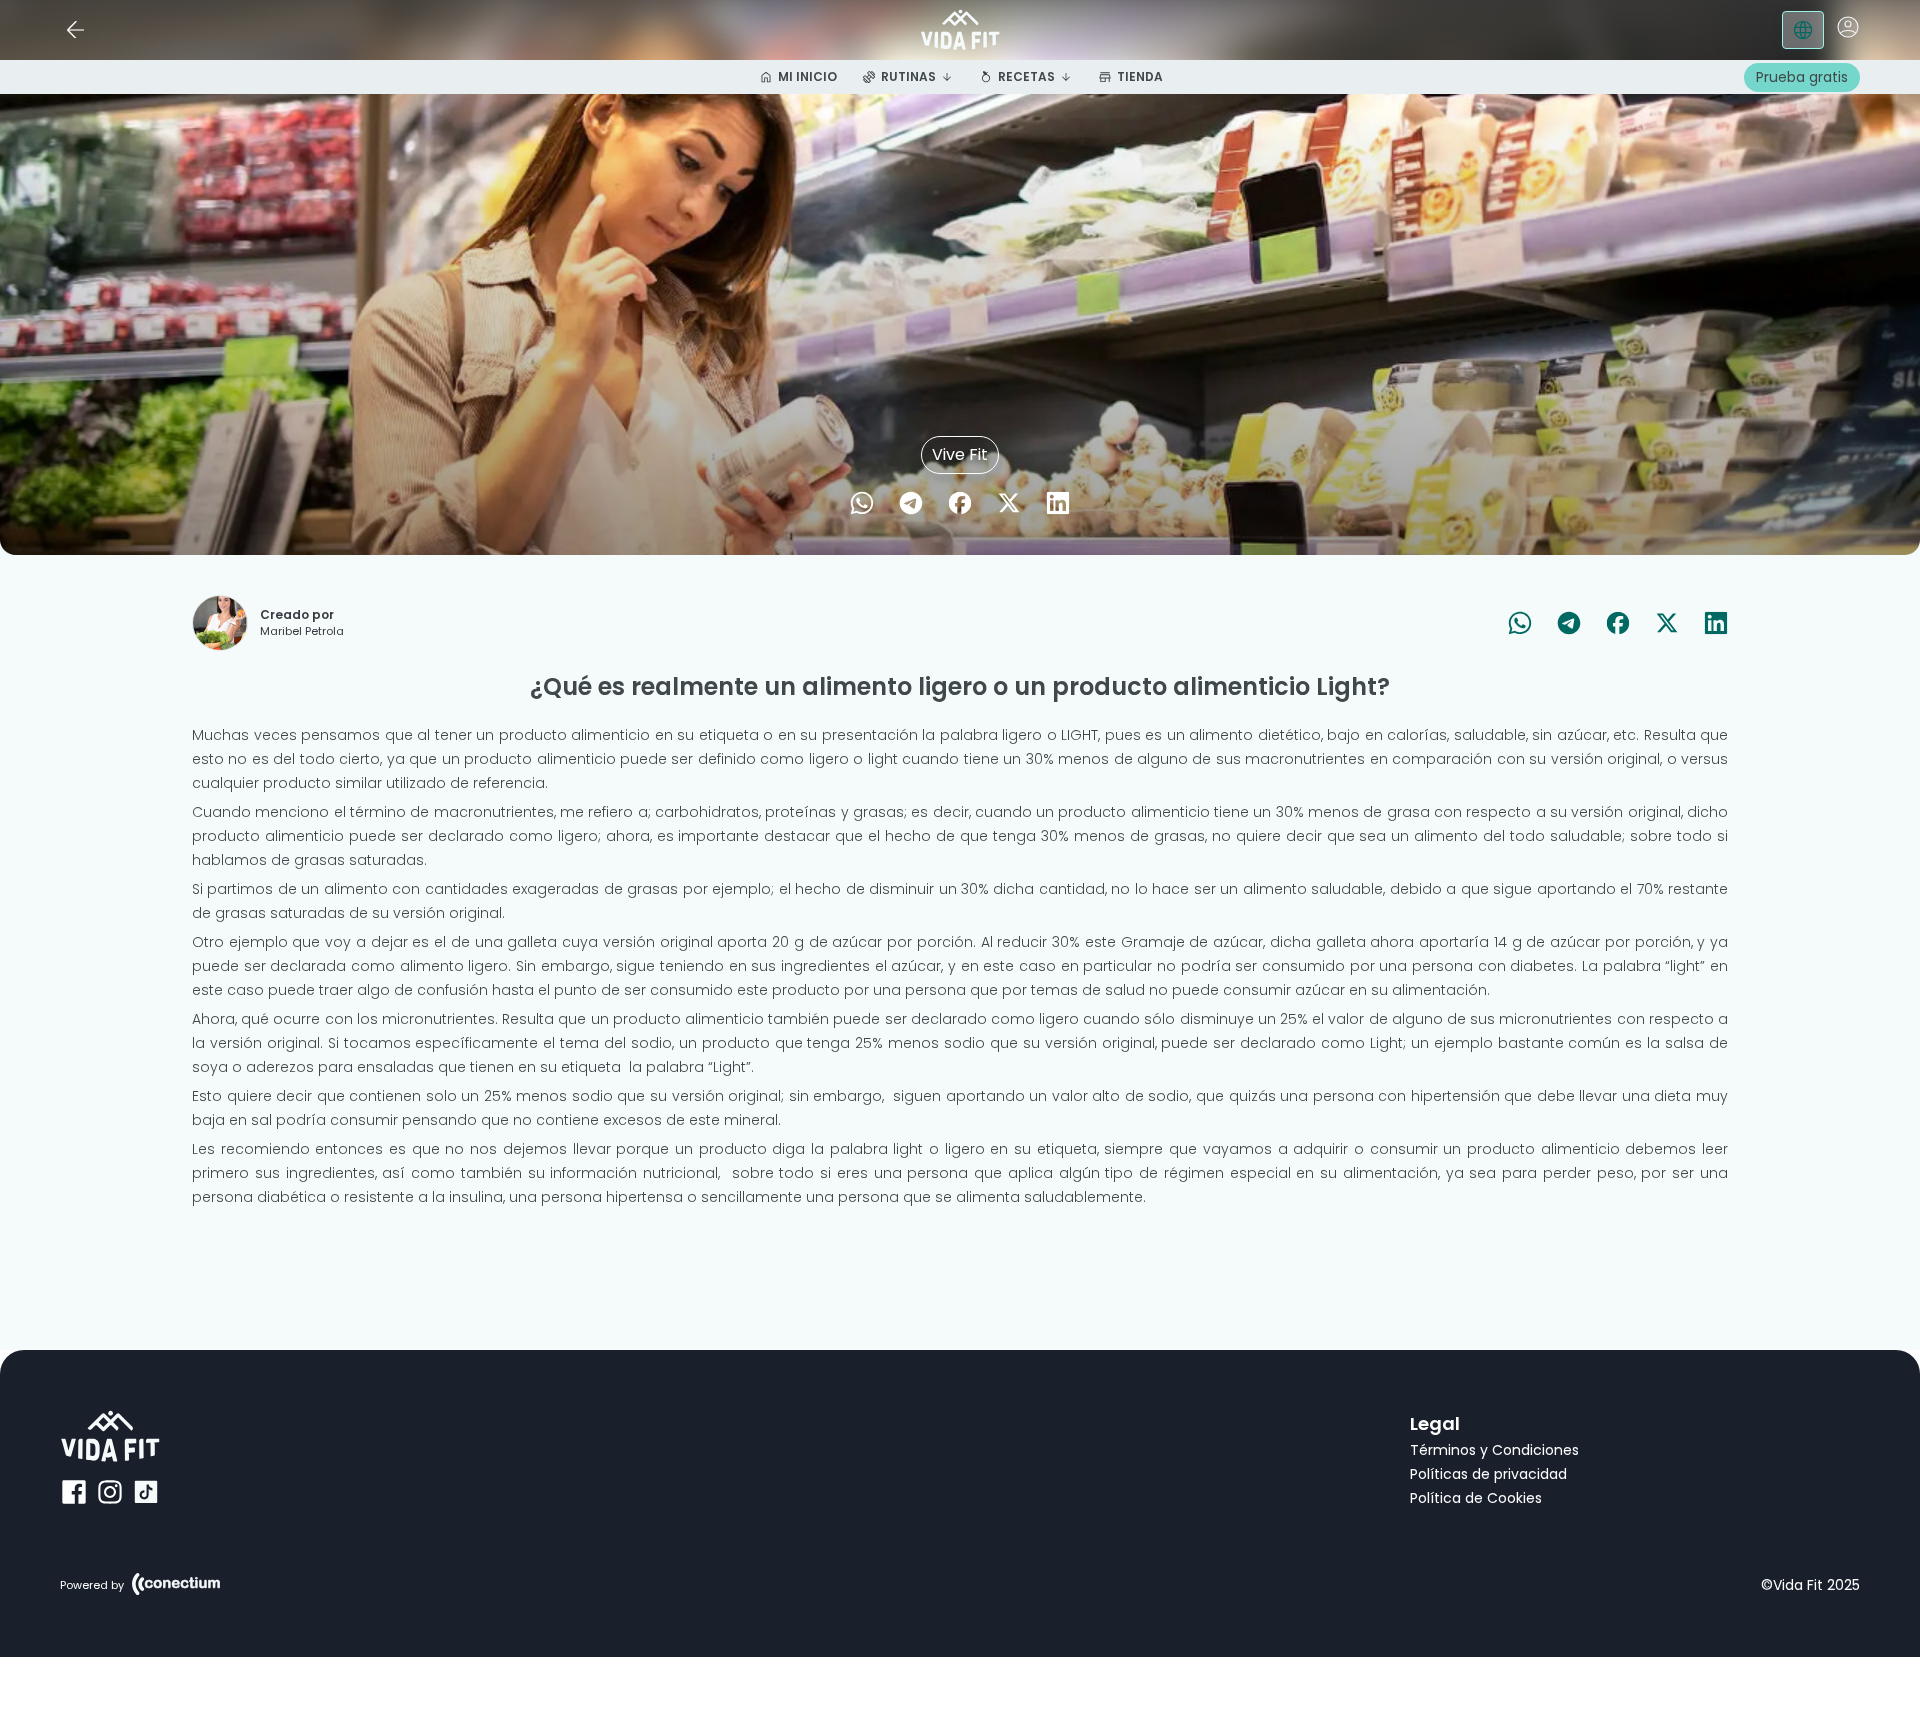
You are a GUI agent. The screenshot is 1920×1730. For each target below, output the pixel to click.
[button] (1848, 27)
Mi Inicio (807, 76)
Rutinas (908, 76)
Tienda (1140, 76)
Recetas (1026, 76)
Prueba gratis (1802, 77)
